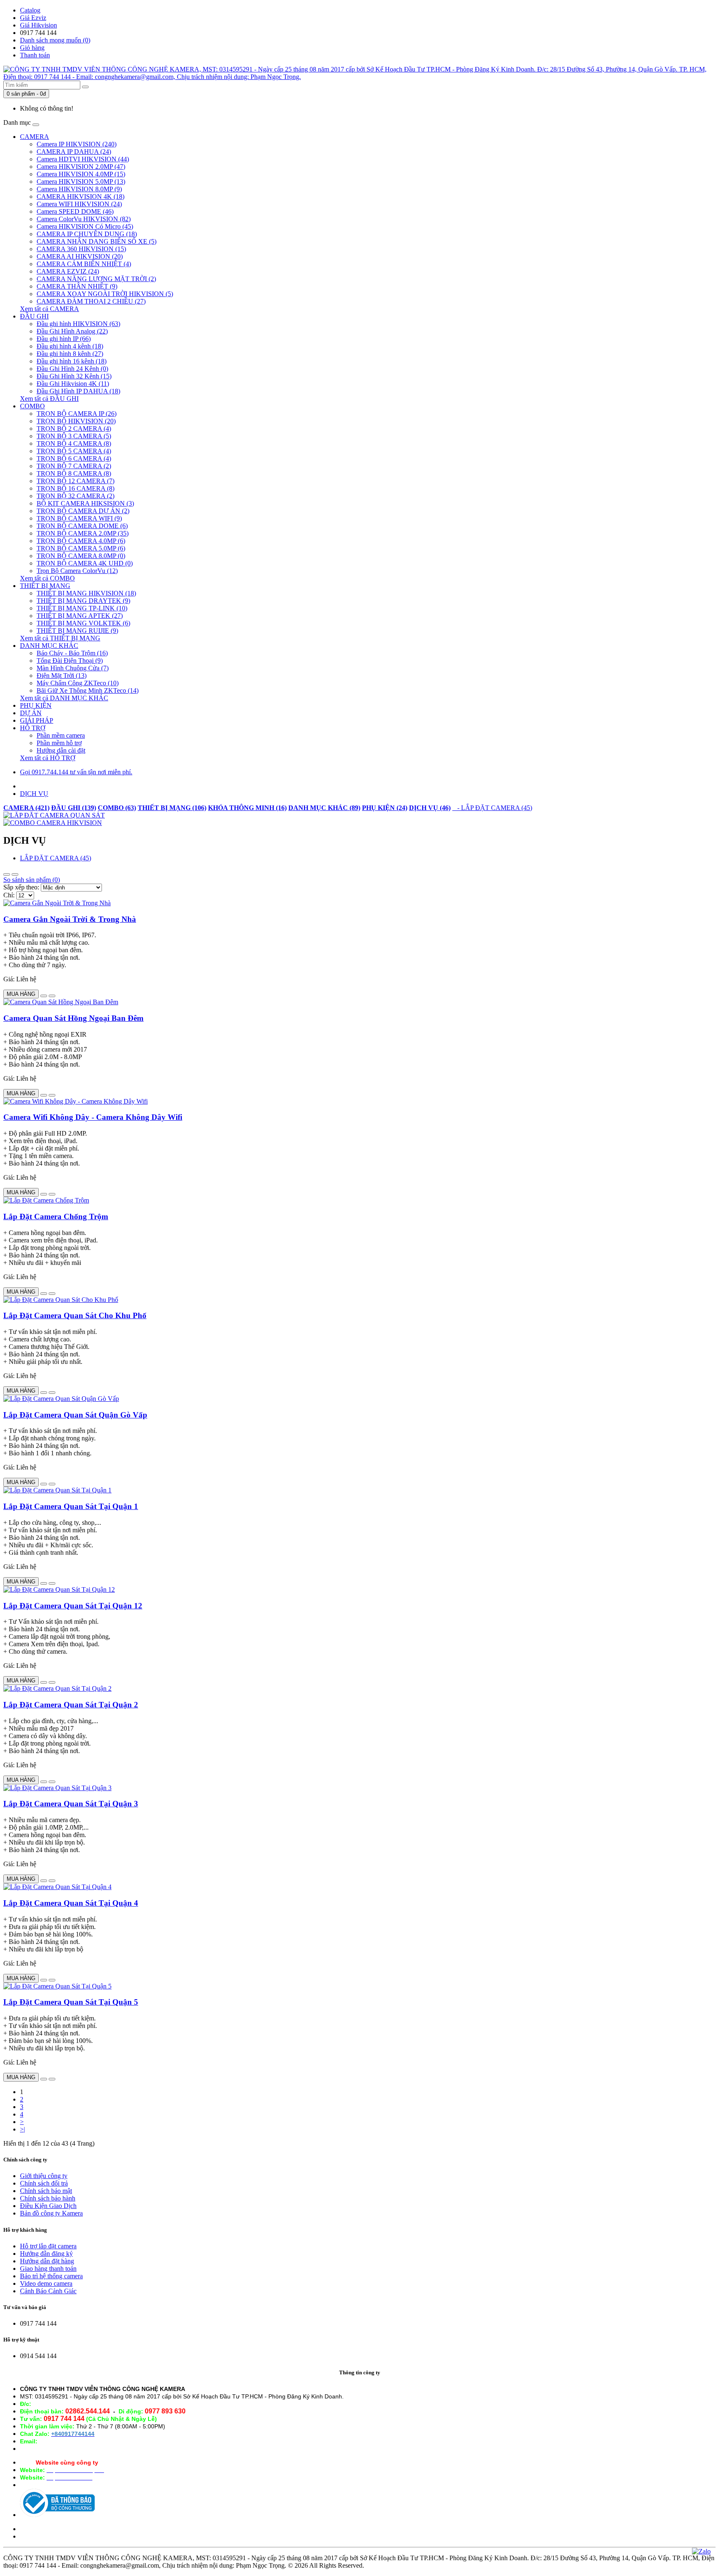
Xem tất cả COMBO (47, 578)
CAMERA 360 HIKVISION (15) (81, 249)
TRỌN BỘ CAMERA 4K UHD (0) (85, 563)
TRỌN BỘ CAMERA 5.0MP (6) (81, 548)
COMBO (32, 406)
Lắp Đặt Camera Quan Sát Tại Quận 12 (73, 1606)
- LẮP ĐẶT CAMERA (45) (492, 808)
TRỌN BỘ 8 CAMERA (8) (74, 473)
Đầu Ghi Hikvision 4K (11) (73, 384)
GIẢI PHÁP (37, 720)
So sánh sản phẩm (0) (32, 880)
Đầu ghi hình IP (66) (64, 339)
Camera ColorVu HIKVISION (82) (84, 219)
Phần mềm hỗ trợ (59, 743)
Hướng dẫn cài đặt (61, 750)
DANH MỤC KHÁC (49, 646)
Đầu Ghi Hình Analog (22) (72, 331)
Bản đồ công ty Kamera (51, 2213)
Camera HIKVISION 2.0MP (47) (81, 167)
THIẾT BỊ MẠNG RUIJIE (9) (77, 631)
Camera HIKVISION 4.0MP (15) (81, 174)
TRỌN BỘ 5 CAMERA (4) (74, 451)
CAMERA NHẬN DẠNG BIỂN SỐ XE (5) (97, 241)
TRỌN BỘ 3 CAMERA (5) (74, 436)
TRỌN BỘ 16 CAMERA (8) (76, 488)
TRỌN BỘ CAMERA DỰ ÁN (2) (83, 511)
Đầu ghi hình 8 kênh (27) (70, 354)
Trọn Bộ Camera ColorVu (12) (77, 571)
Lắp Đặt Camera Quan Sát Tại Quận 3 (71, 1804)
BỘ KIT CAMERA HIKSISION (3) (85, 503)
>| (22, 2129)
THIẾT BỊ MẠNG (45, 586)
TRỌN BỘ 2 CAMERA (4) (74, 429)
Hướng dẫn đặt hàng (47, 2261)
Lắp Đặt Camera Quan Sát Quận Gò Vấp (75, 1415)
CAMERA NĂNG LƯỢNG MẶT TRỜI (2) (96, 279)
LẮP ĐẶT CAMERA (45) (56, 858)
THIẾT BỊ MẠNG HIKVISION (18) (86, 593)
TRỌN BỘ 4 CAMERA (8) (74, 443)
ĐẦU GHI (34, 316)
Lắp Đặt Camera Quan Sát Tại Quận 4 (71, 1903)
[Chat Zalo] (701, 2551)
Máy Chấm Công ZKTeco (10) (78, 683)
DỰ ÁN (31, 713)
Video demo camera (46, 2283)
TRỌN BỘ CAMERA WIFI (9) (79, 518)
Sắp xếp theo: (21, 887)
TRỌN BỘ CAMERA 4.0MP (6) (81, 541)
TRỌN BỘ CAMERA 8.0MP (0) (81, 556)
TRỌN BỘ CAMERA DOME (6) (82, 526)
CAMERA (35, 137)
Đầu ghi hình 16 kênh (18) (72, 361)
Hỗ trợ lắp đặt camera (48, 2246)
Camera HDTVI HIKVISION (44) (83, 159)
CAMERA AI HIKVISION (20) (80, 256)
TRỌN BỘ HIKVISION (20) (76, 421)
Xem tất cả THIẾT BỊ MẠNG (60, 638)
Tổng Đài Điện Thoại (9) (70, 661)
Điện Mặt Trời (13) (62, 675)
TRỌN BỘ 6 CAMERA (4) (74, 458)
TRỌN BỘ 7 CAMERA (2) (74, 466)
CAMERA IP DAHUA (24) (74, 152)
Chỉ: (9, 895)
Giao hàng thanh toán (48, 2269)
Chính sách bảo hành (48, 2198)
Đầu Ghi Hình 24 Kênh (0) (72, 369)
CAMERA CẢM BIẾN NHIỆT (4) (84, 264)
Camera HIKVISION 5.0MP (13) (81, 182)
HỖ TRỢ (33, 728)
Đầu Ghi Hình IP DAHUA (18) (78, 391)
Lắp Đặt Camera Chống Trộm (56, 1216)
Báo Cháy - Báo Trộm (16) (72, 653)
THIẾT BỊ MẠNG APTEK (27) (80, 616)
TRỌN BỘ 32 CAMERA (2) (76, 496)
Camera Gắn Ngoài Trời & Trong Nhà (70, 919)
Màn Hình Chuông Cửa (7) (73, 668)
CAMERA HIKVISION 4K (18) (81, 196)
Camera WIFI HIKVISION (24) (79, 204)
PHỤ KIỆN (36, 705)
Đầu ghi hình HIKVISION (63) (78, 324)
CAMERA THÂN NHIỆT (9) (77, 286)
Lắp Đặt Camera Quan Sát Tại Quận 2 (71, 1705)
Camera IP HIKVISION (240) (77, 144)
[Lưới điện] (15, 874)
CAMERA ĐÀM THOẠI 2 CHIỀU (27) (91, 301)
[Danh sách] (7, 874)
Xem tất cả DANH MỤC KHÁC (64, 698)
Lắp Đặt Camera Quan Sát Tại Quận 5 (71, 2002)
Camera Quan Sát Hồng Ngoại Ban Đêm (73, 1018)
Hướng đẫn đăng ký (46, 2254)
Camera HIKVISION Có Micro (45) (85, 226)
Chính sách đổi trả (44, 2183)
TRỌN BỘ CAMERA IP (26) (77, 414)
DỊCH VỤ (34, 794)
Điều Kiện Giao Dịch (48, 2206)
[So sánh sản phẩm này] (52, 996)
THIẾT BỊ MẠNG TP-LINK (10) (82, 608)
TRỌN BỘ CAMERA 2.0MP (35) (83, 533)
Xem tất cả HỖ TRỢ (48, 758)
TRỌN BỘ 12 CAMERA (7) (76, 481)
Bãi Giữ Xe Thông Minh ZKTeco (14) (88, 690)
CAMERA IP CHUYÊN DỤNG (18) (87, 234)
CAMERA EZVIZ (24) (68, 271)
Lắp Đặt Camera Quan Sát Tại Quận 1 (71, 1506)
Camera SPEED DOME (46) (75, 211)
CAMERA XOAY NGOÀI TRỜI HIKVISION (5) (105, 294)
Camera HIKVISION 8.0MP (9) (79, 189)
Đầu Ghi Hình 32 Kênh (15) (74, 376)
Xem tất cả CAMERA (50, 309)
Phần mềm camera (61, 735)
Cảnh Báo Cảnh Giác (48, 2291)
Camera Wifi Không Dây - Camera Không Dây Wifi (93, 1117)
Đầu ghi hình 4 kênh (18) (70, 346)
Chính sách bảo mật (46, 2191)
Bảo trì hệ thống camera (51, 2276)
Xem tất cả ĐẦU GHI (49, 399)
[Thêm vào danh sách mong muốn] (44, 996)
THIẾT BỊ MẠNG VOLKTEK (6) (83, 623)
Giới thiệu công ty (44, 2176)
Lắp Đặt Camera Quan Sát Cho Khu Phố (75, 1315)
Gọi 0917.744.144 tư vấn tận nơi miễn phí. (76, 772)
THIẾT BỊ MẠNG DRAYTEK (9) (83, 601)
